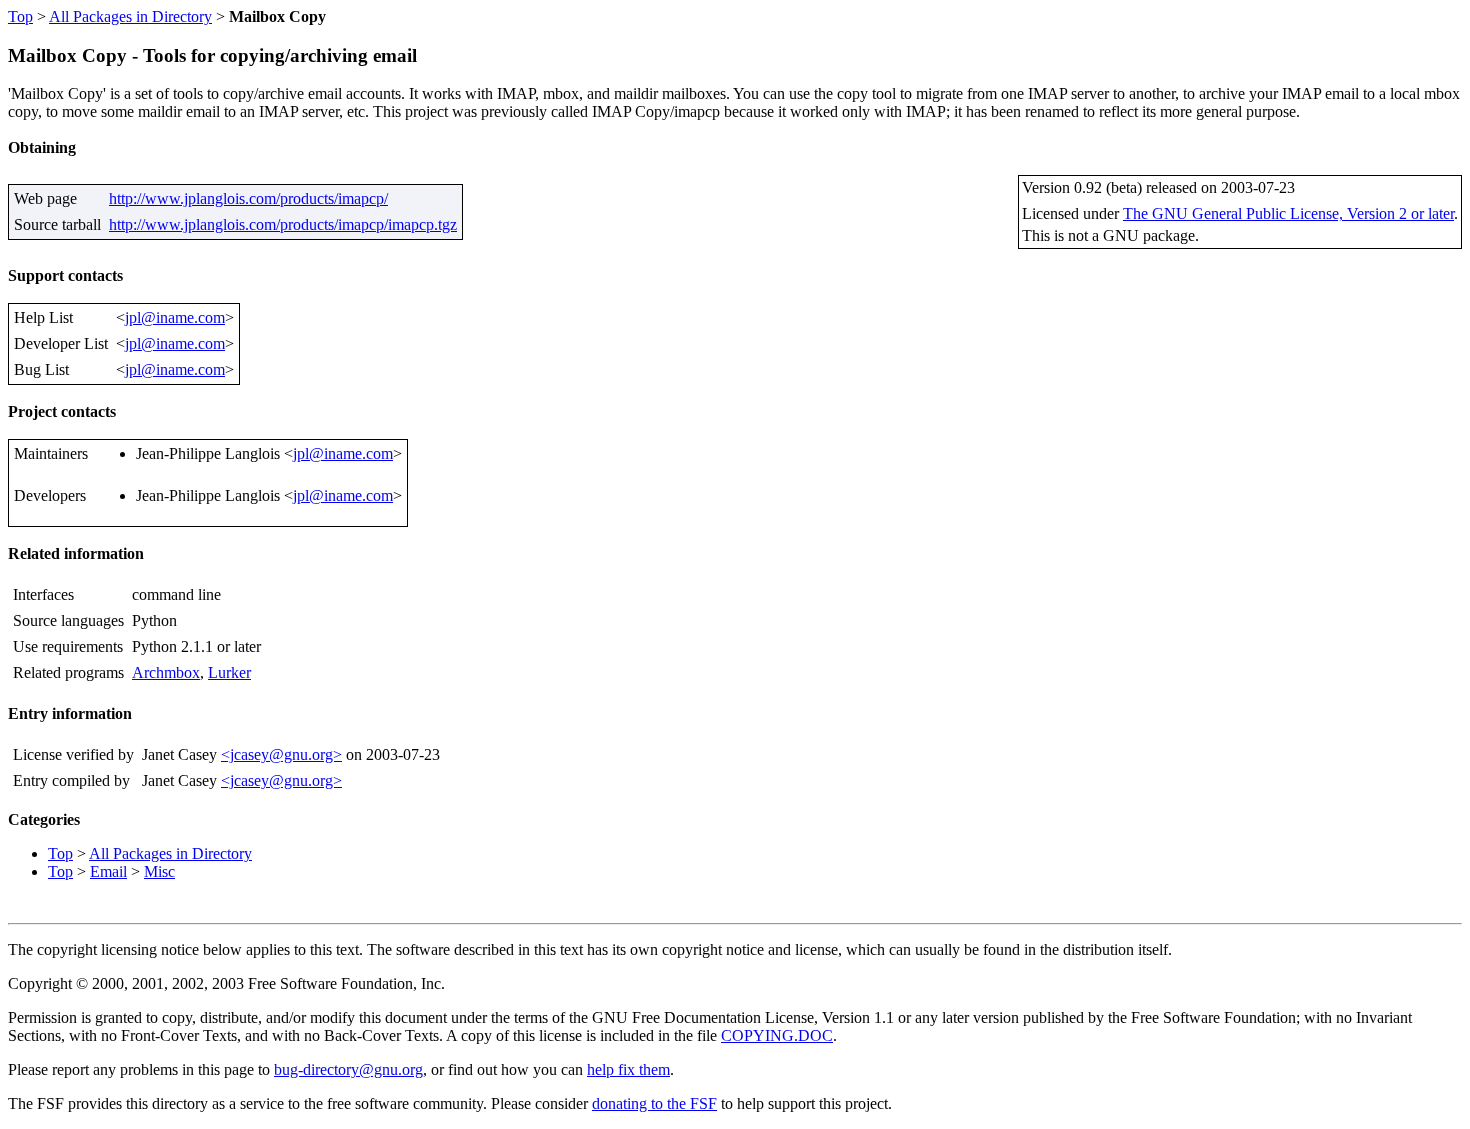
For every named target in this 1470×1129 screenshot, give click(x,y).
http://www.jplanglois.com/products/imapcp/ (248, 198)
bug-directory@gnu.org (348, 1069)
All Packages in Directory (130, 16)
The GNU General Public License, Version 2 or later (1288, 213)
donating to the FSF (654, 1103)
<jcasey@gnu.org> (281, 754)
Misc (159, 871)
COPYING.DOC (777, 1035)
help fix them (628, 1069)
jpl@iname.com (175, 317)
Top (20, 16)
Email (108, 871)
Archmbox (166, 672)
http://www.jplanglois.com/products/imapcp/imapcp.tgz (283, 224)
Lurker (229, 672)
